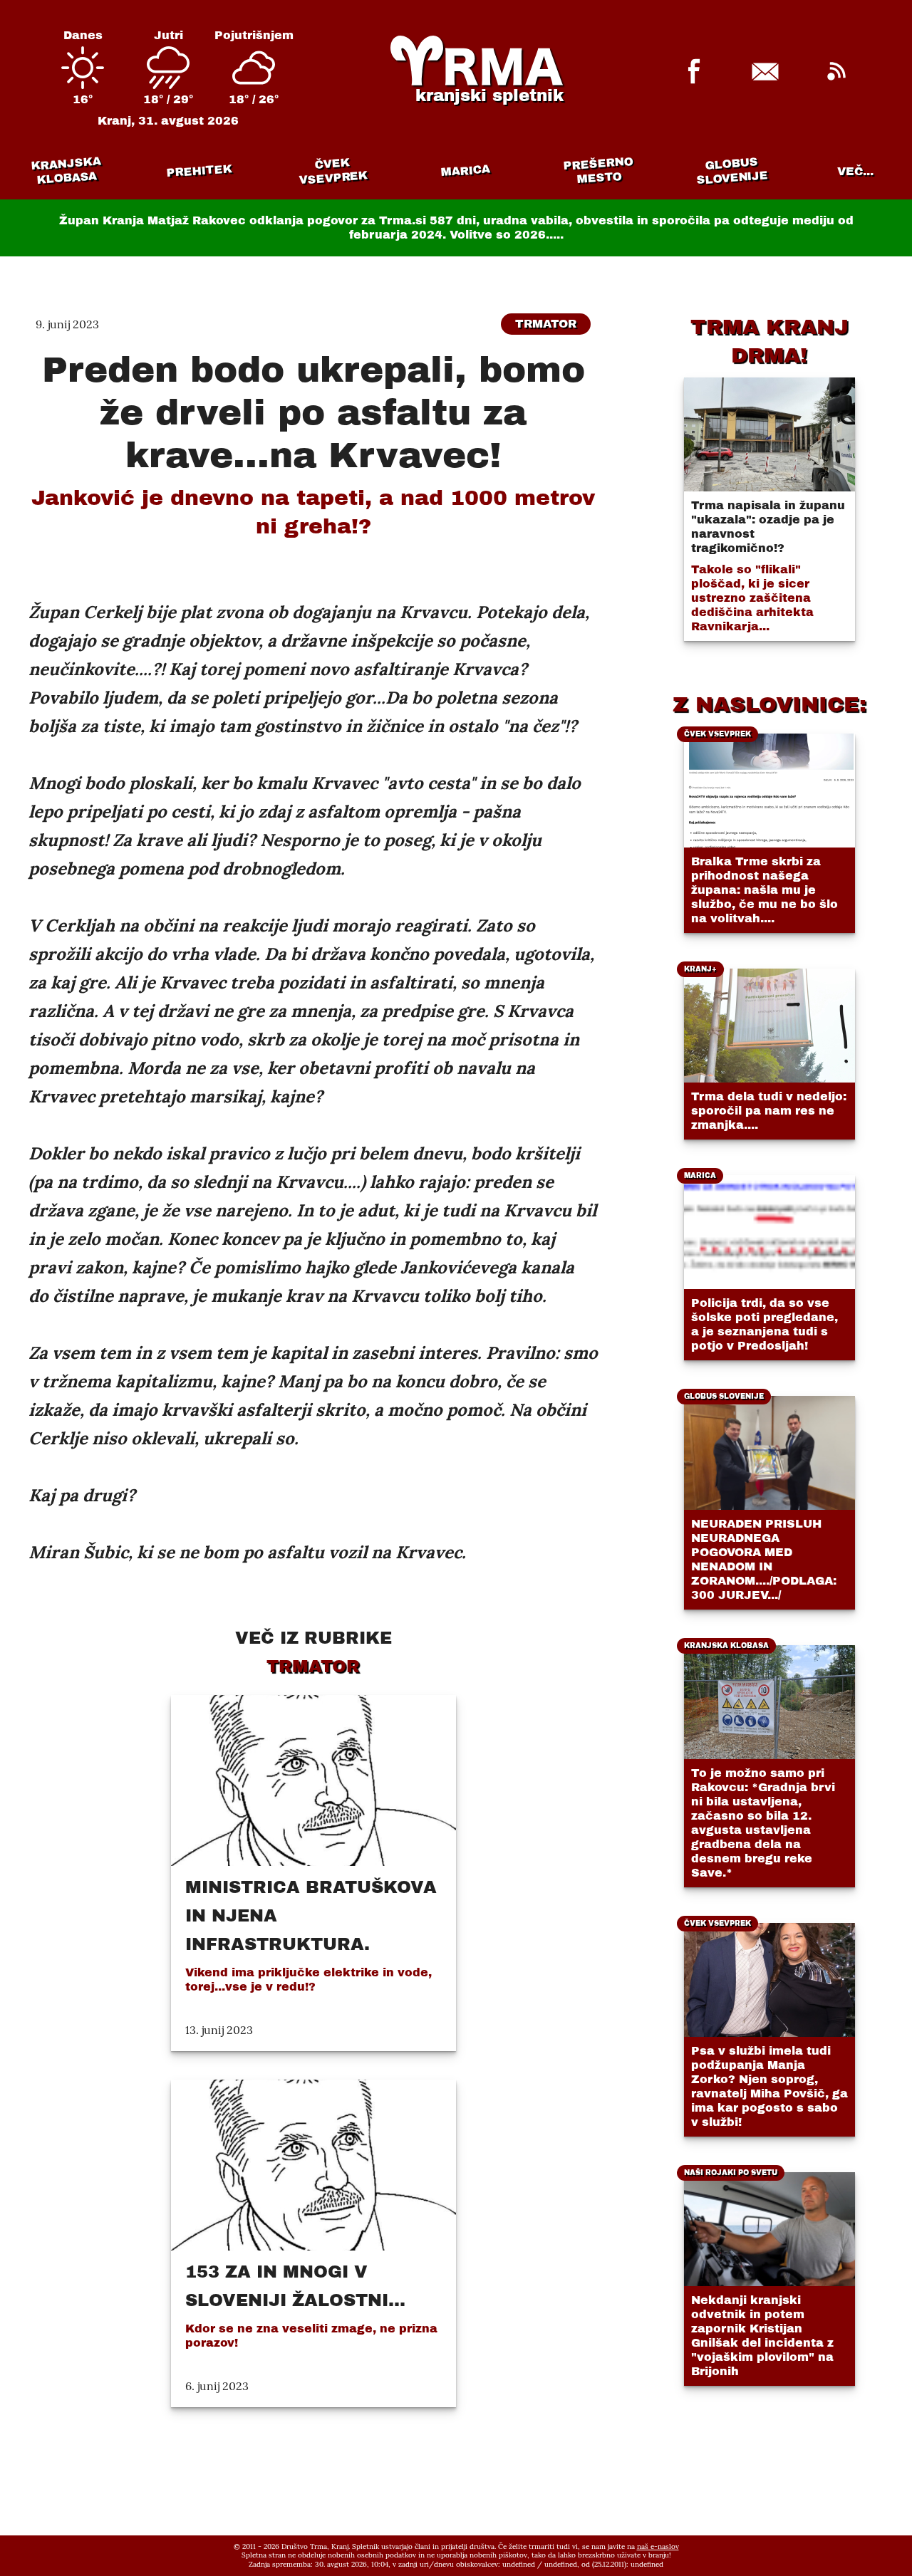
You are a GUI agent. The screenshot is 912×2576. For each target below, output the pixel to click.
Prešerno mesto (598, 171)
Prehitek (199, 171)
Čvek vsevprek (333, 171)
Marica (465, 171)
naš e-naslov (658, 2546)
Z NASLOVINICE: (769, 704)
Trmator (546, 324)
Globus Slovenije (732, 171)
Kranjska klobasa (66, 171)
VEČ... (855, 171)
